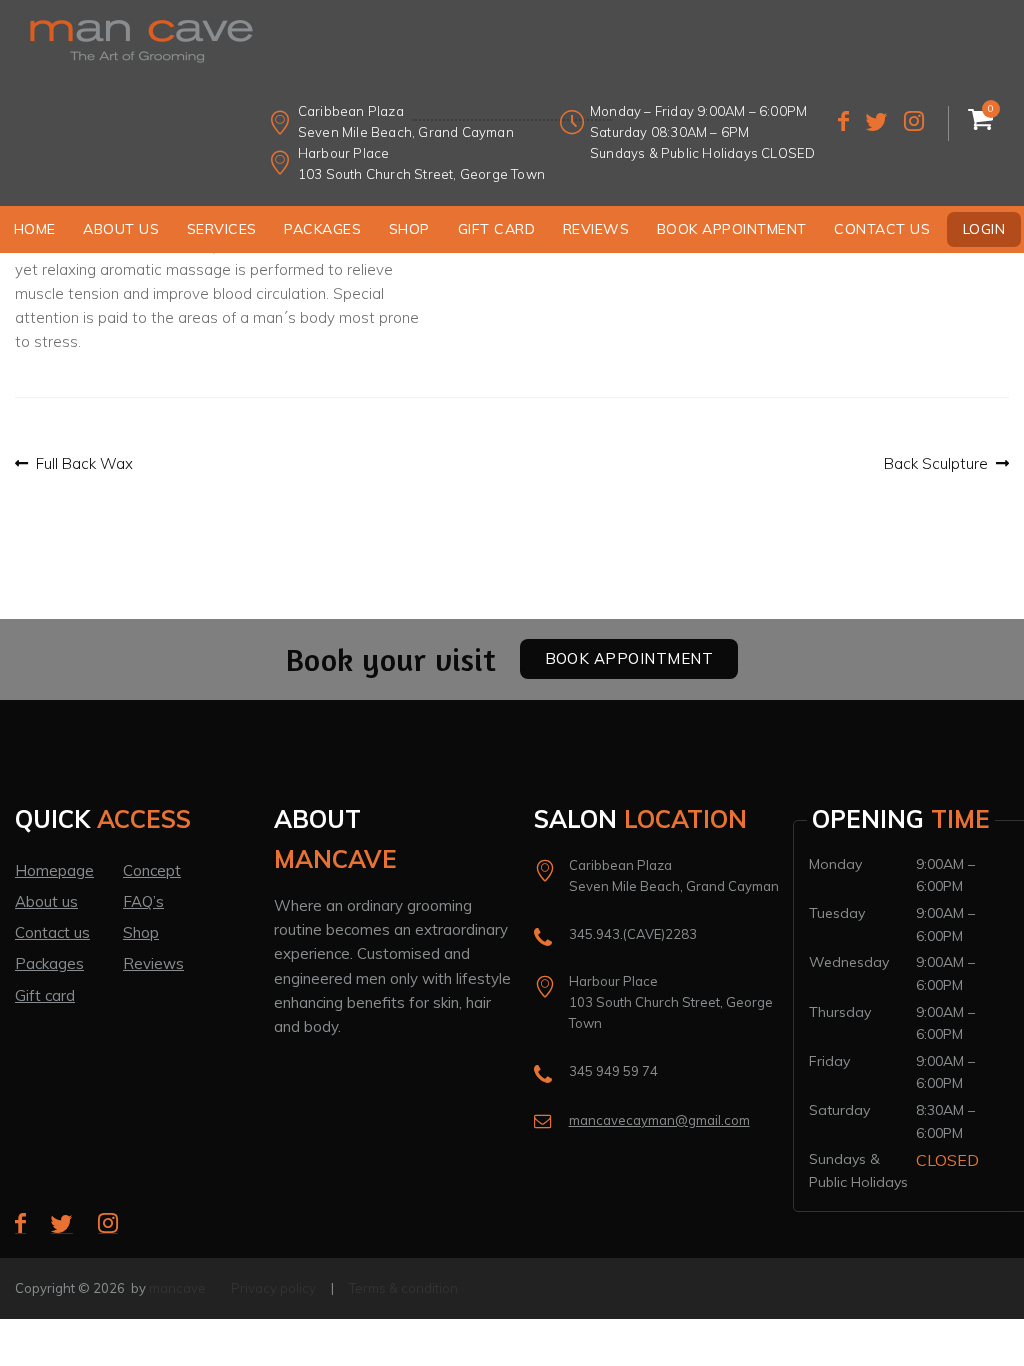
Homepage (54, 870)
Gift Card (497, 229)
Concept (152, 870)
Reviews (596, 229)
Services (222, 229)
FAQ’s (143, 901)
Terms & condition (403, 1288)
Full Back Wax (84, 464)
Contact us (882, 229)
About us (121, 229)
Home (35, 229)
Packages (322, 229)
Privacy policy (273, 1288)
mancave (177, 1288)
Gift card (45, 995)
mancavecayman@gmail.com (659, 1120)
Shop (409, 229)
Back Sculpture (936, 464)
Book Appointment (732, 229)
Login (984, 229)
